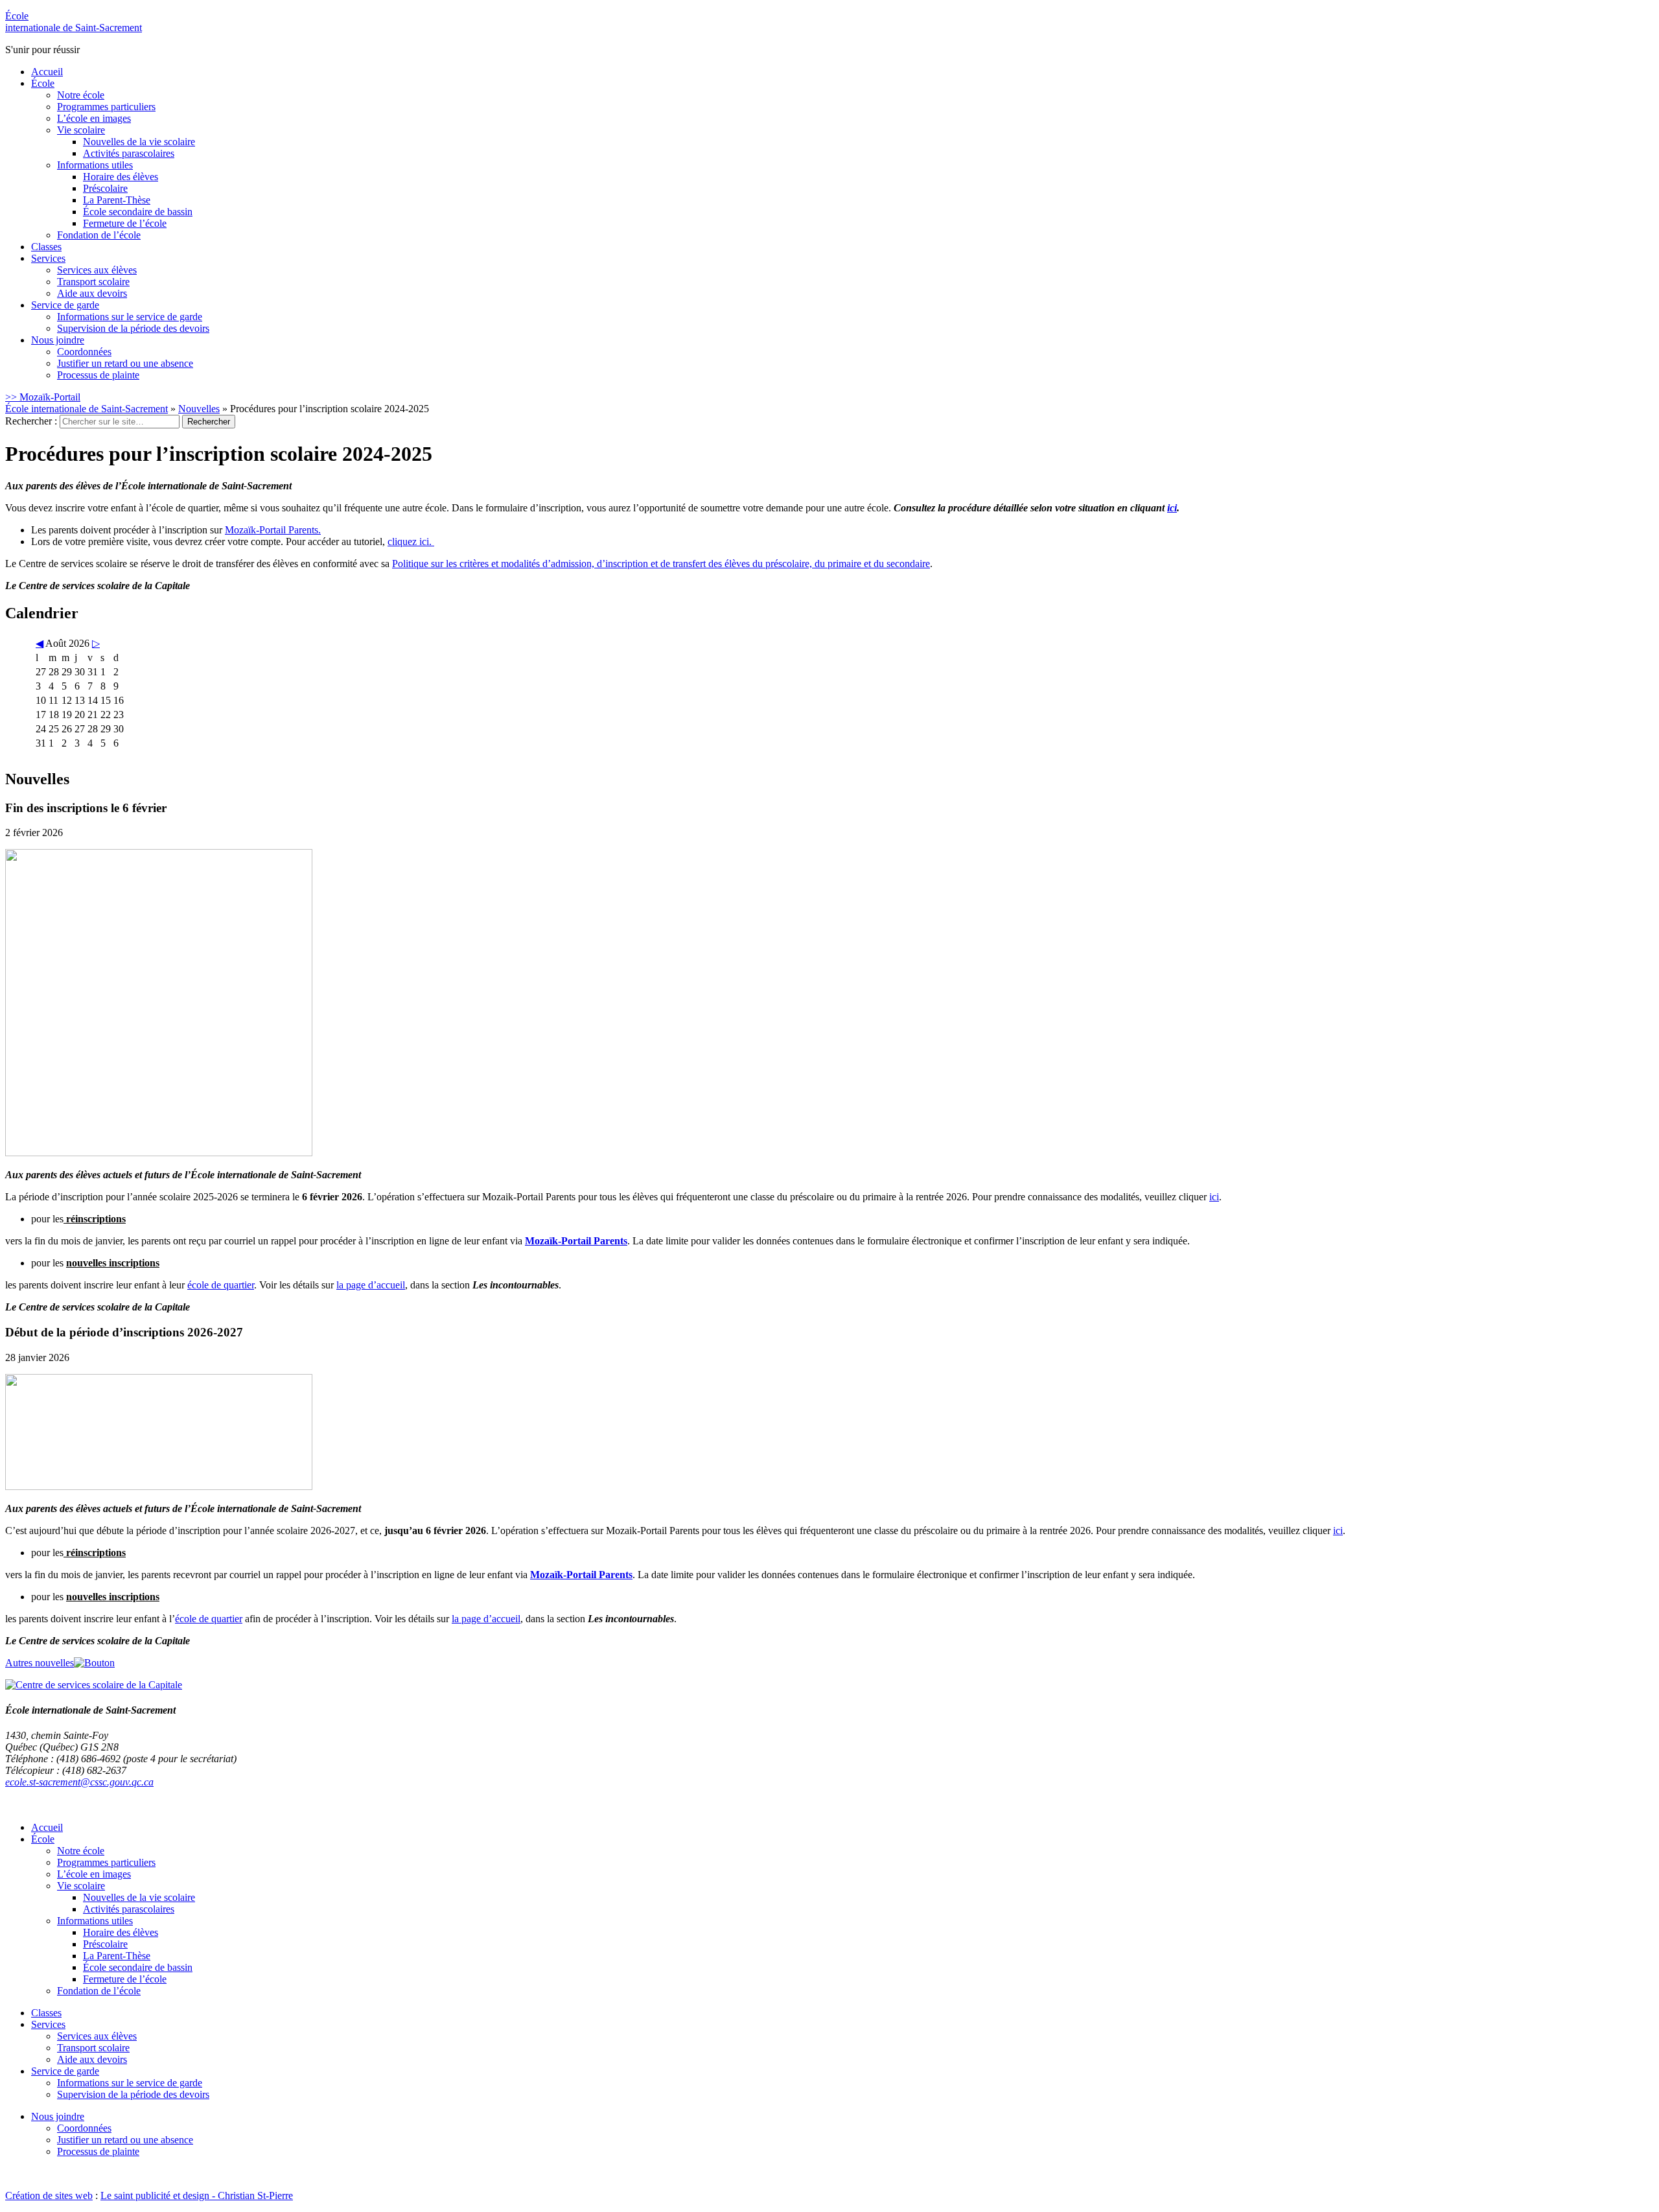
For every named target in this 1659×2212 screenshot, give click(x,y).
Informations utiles (95, 165)
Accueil (47, 72)
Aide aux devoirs (92, 293)
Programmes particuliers (106, 107)
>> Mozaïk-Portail (43, 397)
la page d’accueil (371, 1285)
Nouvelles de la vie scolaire (139, 142)
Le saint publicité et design (155, 2195)
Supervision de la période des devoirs (133, 328)
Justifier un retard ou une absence (125, 363)
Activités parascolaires (129, 153)
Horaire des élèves (121, 177)
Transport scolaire (93, 282)
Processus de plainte (98, 375)
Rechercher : (31, 421)
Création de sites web (49, 2195)
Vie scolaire (81, 130)
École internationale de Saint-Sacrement (87, 409)
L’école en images (94, 118)
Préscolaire (105, 188)
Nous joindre (58, 340)
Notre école (81, 95)
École (74, 22)
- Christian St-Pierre (251, 2195)
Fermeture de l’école (125, 223)
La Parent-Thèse (117, 200)
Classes (46, 247)
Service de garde (65, 305)
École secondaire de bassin (138, 212)
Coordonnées (84, 352)
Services (48, 258)
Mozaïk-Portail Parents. (273, 530)
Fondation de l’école (99, 235)
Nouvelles (199, 409)
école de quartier (221, 1285)
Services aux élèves (97, 270)
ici (1172, 508)
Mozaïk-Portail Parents (576, 1241)
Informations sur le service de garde (130, 317)
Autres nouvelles (40, 1663)
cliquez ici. (411, 541)
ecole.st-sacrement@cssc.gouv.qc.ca (79, 1782)
